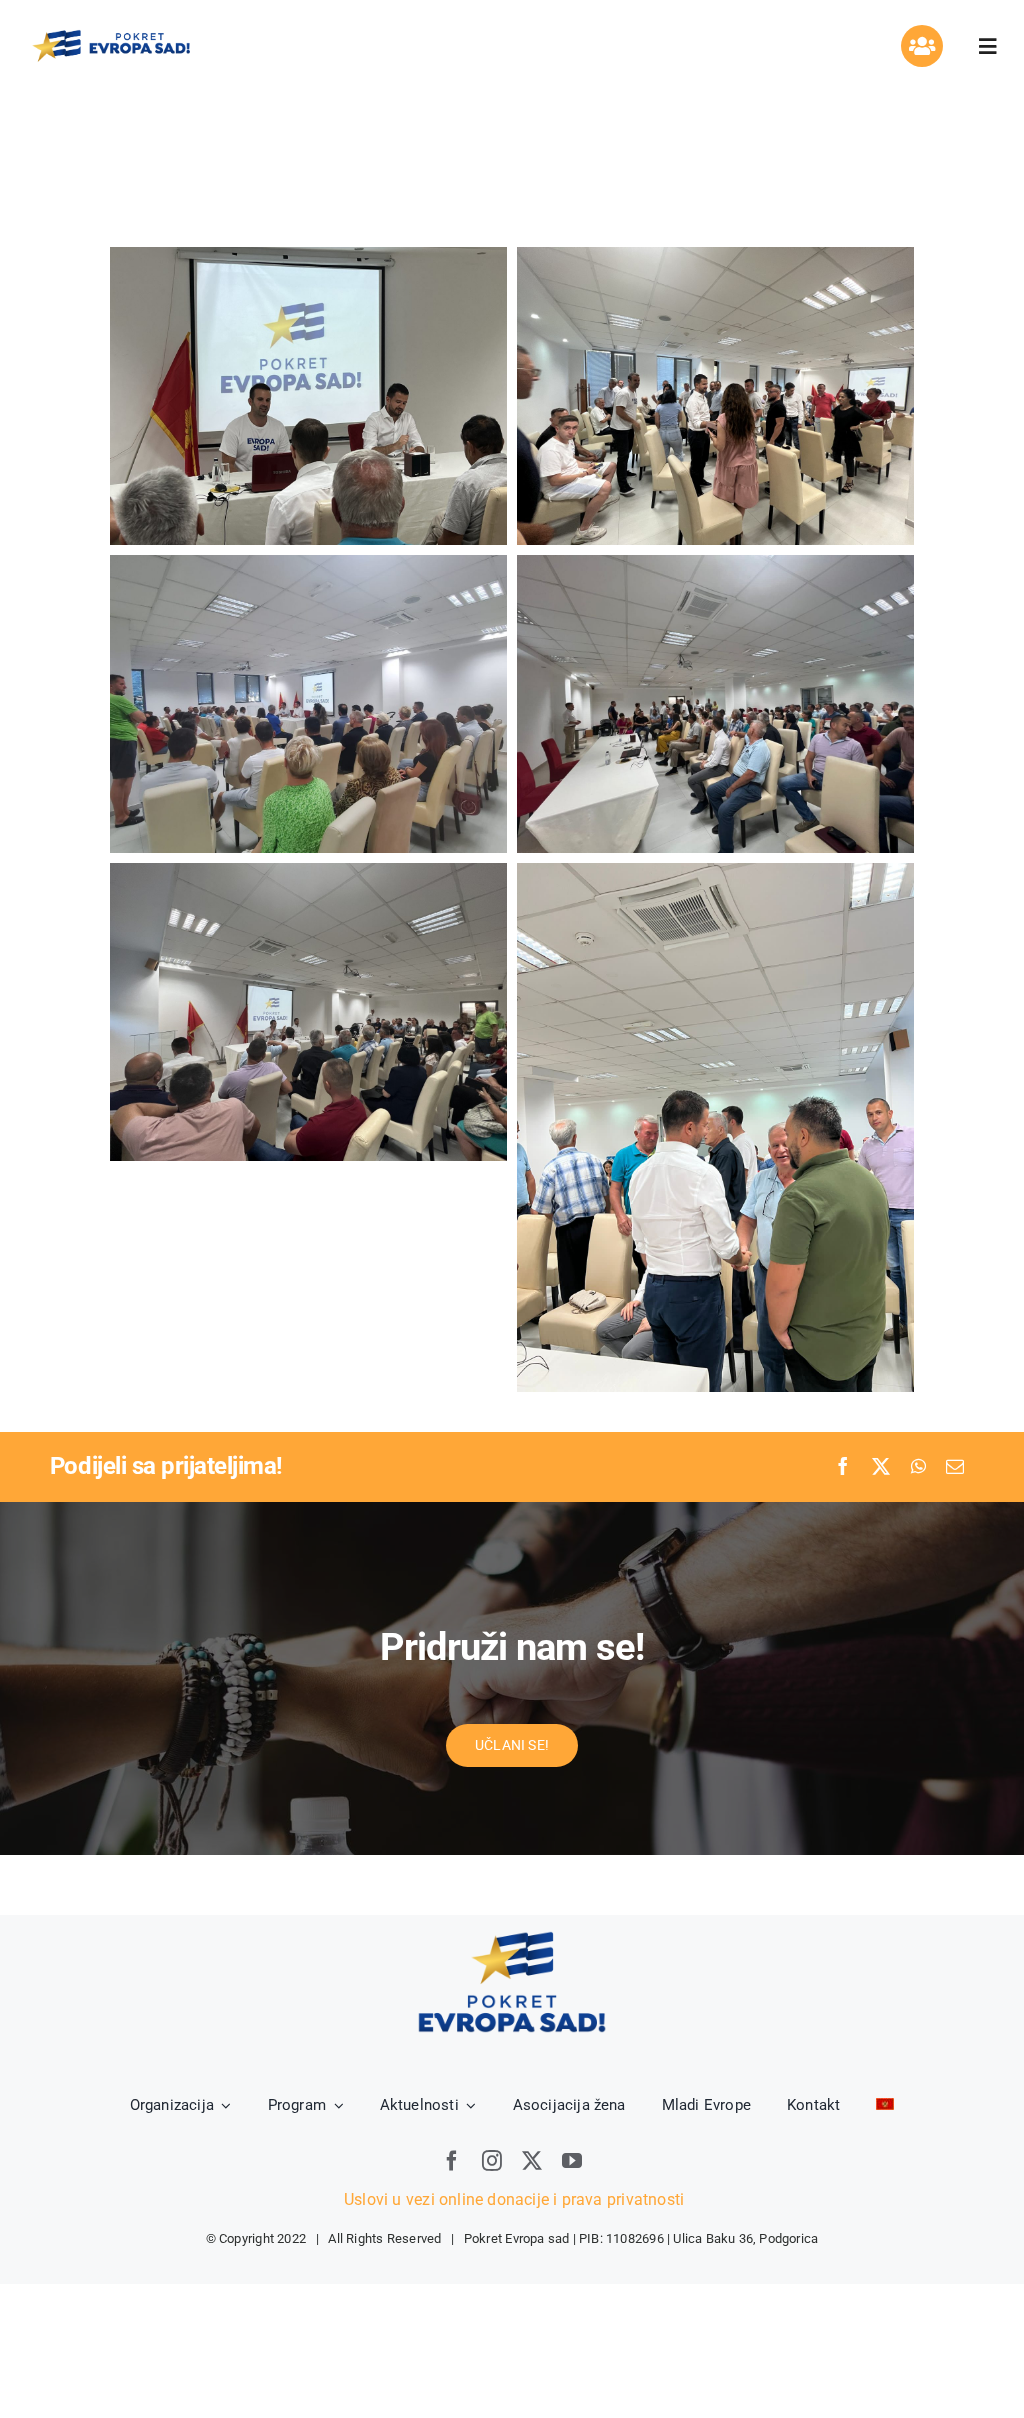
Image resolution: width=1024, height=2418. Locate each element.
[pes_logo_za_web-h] (111, 34)
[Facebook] (843, 1467)
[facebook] (452, 2161)
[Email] (955, 1467)
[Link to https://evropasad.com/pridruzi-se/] (922, 46)
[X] (881, 1467)
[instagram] (492, 2161)
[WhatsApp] (918, 1467)
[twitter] (532, 2161)
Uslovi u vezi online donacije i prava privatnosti (512, 2199)
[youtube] (572, 2161)
